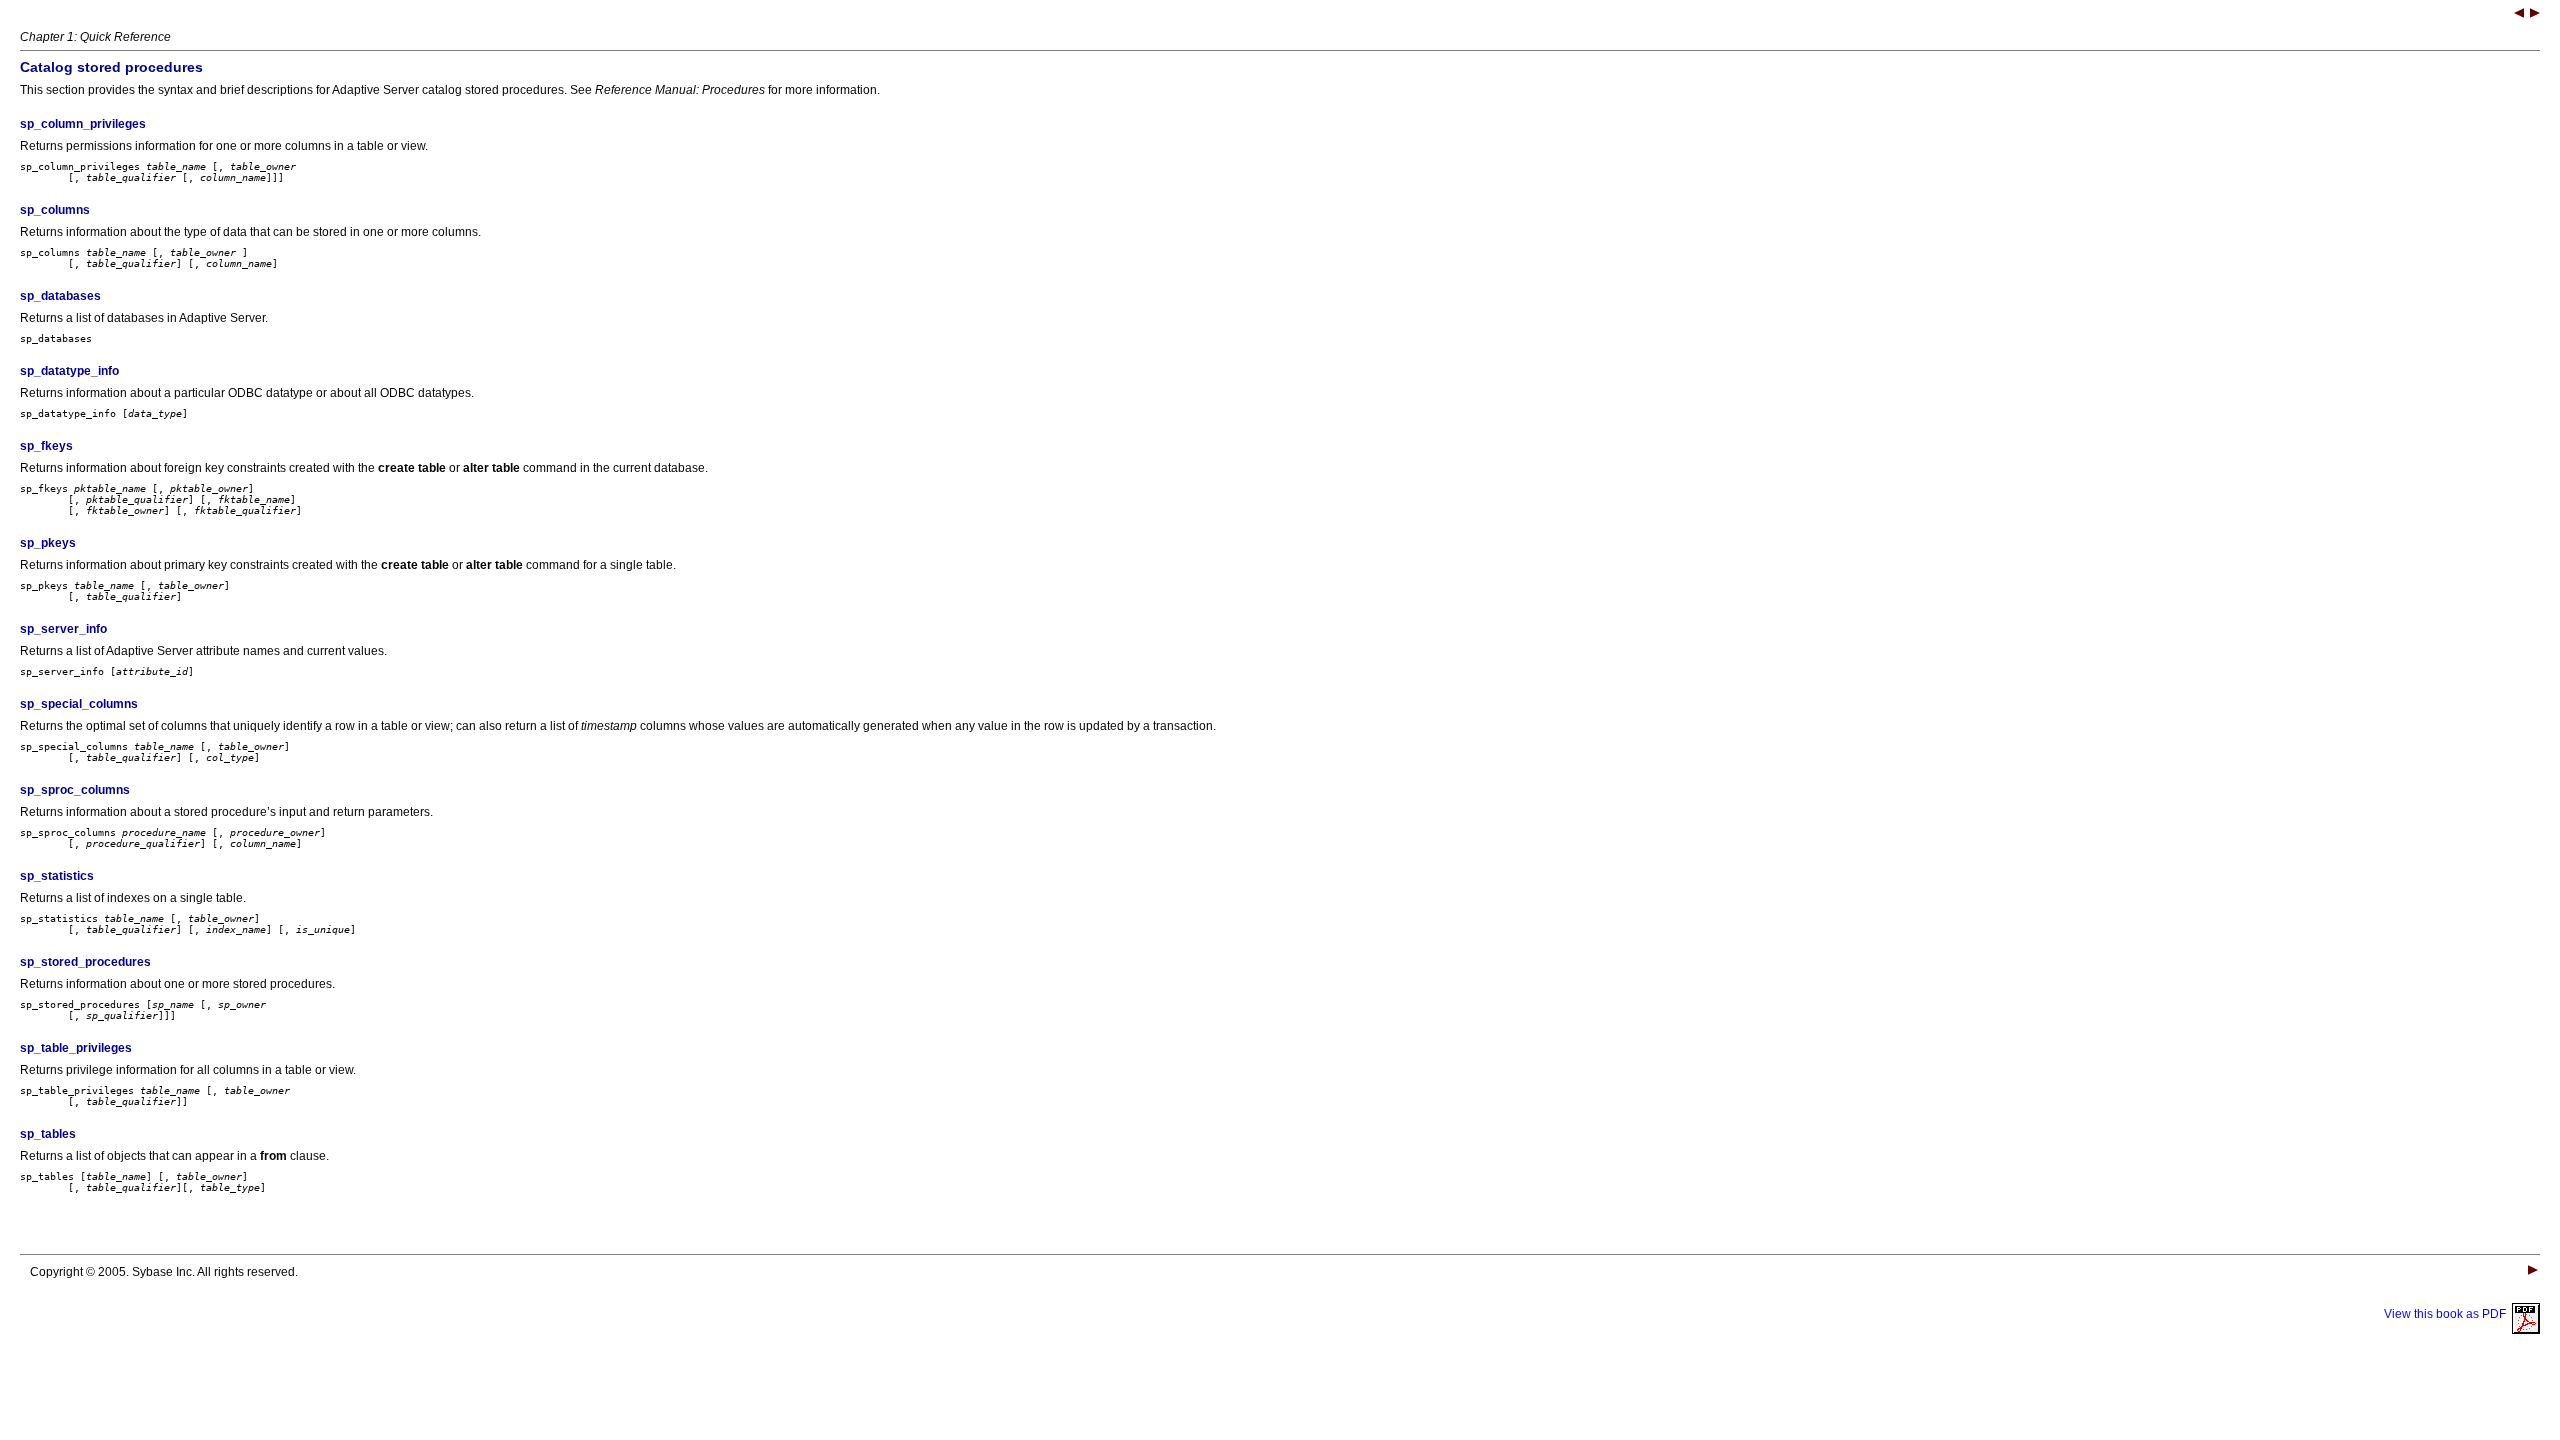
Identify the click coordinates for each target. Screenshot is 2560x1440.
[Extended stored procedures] (2535, 15)
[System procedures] (2519, 15)
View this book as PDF (2448, 1314)
